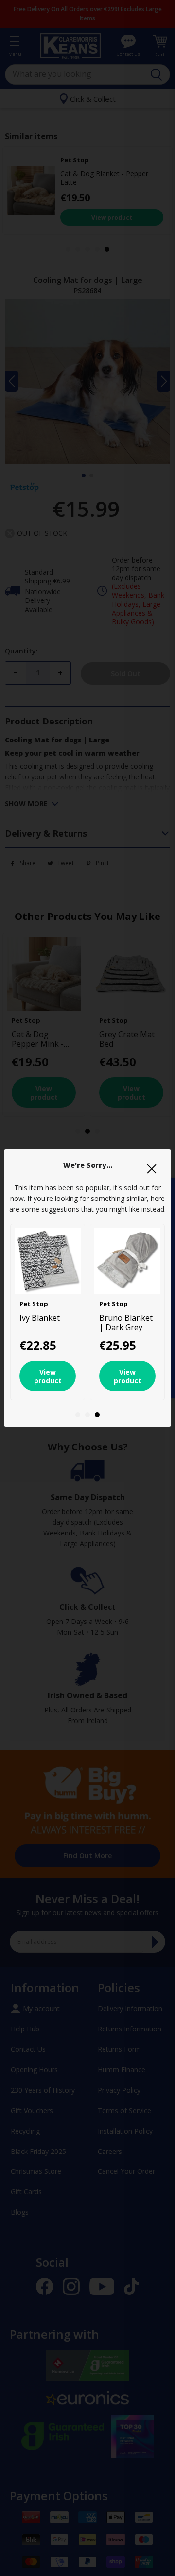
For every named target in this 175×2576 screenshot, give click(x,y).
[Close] (152, 1169)
